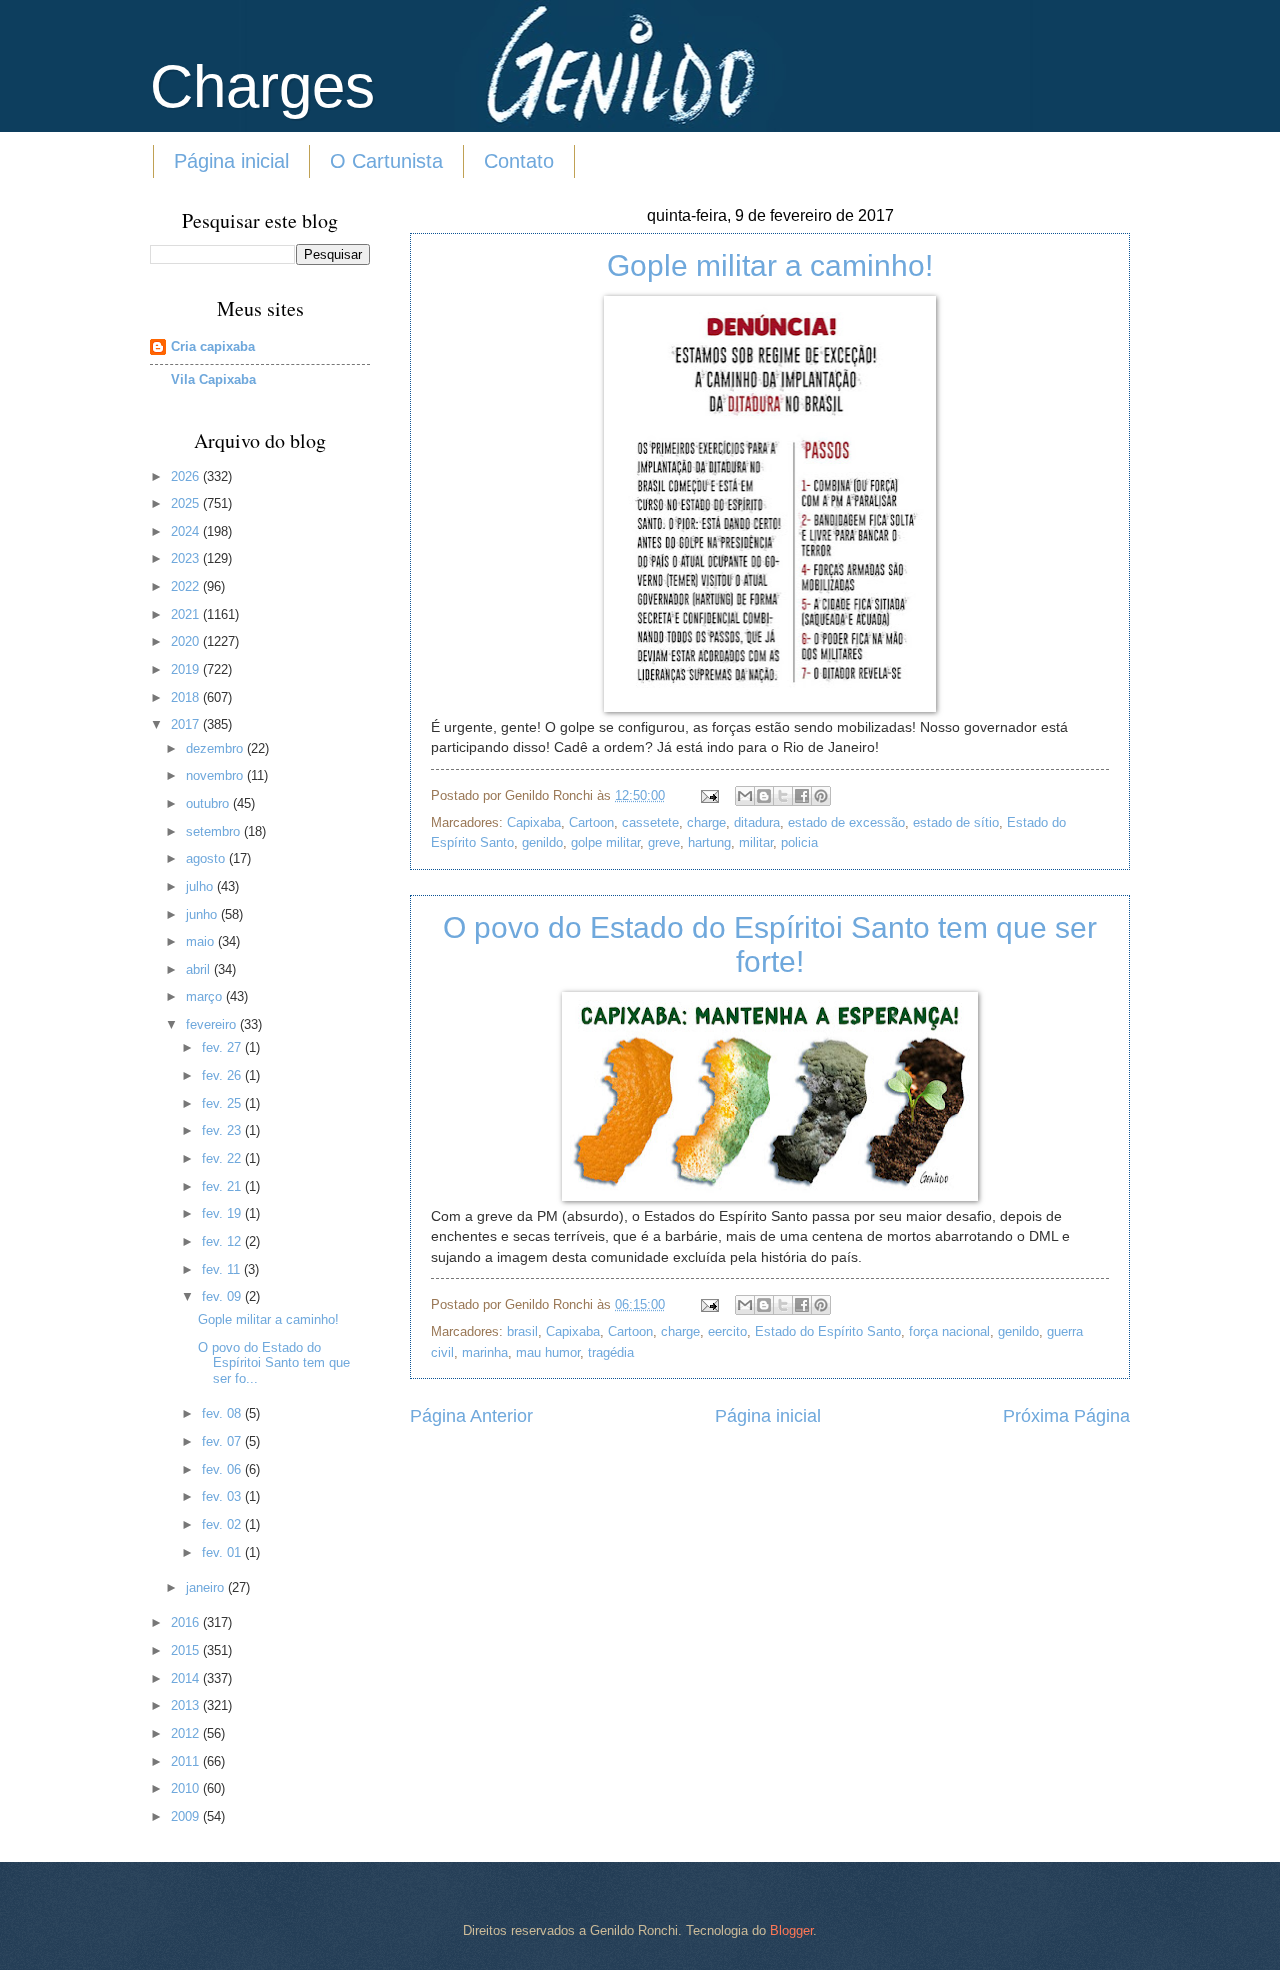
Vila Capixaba (213, 379)
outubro (209, 803)
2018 (187, 697)
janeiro (207, 1587)
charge (706, 822)
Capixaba (534, 822)
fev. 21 (223, 1186)
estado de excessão (846, 822)
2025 (187, 503)
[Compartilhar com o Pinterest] (821, 796)
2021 (187, 614)
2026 (187, 476)
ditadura (757, 822)
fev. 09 (223, 1296)
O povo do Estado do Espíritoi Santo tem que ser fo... (274, 1363)
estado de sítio (956, 822)
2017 (187, 724)
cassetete (650, 822)
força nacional (949, 1331)
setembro (215, 831)
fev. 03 (223, 1496)
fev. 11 (223, 1269)
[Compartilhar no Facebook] (802, 796)
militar (756, 842)
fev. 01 (223, 1552)
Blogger (791, 1930)
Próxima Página (1066, 1416)
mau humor (548, 1352)
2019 (187, 669)
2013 (187, 1705)
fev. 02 (223, 1524)
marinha (485, 1352)
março (206, 996)
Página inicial (231, 161)
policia (799, 842)
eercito (727, 1331)
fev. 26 (223, 1075)
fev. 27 (223, 1047)
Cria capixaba (213, 346)
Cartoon (591, 822)
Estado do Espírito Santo (828, 1331)
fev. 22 (223, 1158)
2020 (187, 641)
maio (202, 941)
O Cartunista (386, 161)
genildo (542, 842)
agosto (207, 858)
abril (200, 969)
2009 (187, 1816)
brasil (522, 1331)
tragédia (611, 1352)
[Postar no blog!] (764, 796)
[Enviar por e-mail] (745, 796)
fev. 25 (223, 1103)
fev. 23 (223, 1130)
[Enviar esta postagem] (709, 795)
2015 (187, 1650)
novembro (216, 775)
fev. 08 (223, 1413)
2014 (187, 1678)
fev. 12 (223, 1241)
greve (664, 842)
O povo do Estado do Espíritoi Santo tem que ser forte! (770, 944)
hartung (709, 842)
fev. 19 (223, 1213)
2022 (187, 586)
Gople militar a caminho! (770, 265)
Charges (262, 86)
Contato (519, 161)
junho (203, 914)
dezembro (216, 748)
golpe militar (605, 842)
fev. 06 (223, 1469)
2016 (187, 1622)
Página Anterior (471, 1416)
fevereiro (213, 1024)
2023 (187, 558)
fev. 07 (223, 1441)
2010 (187, 1788)
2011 (187, 1761)
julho (201, 886)
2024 (187, 531)
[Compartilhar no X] (783, 796)
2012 (187, 1733)
